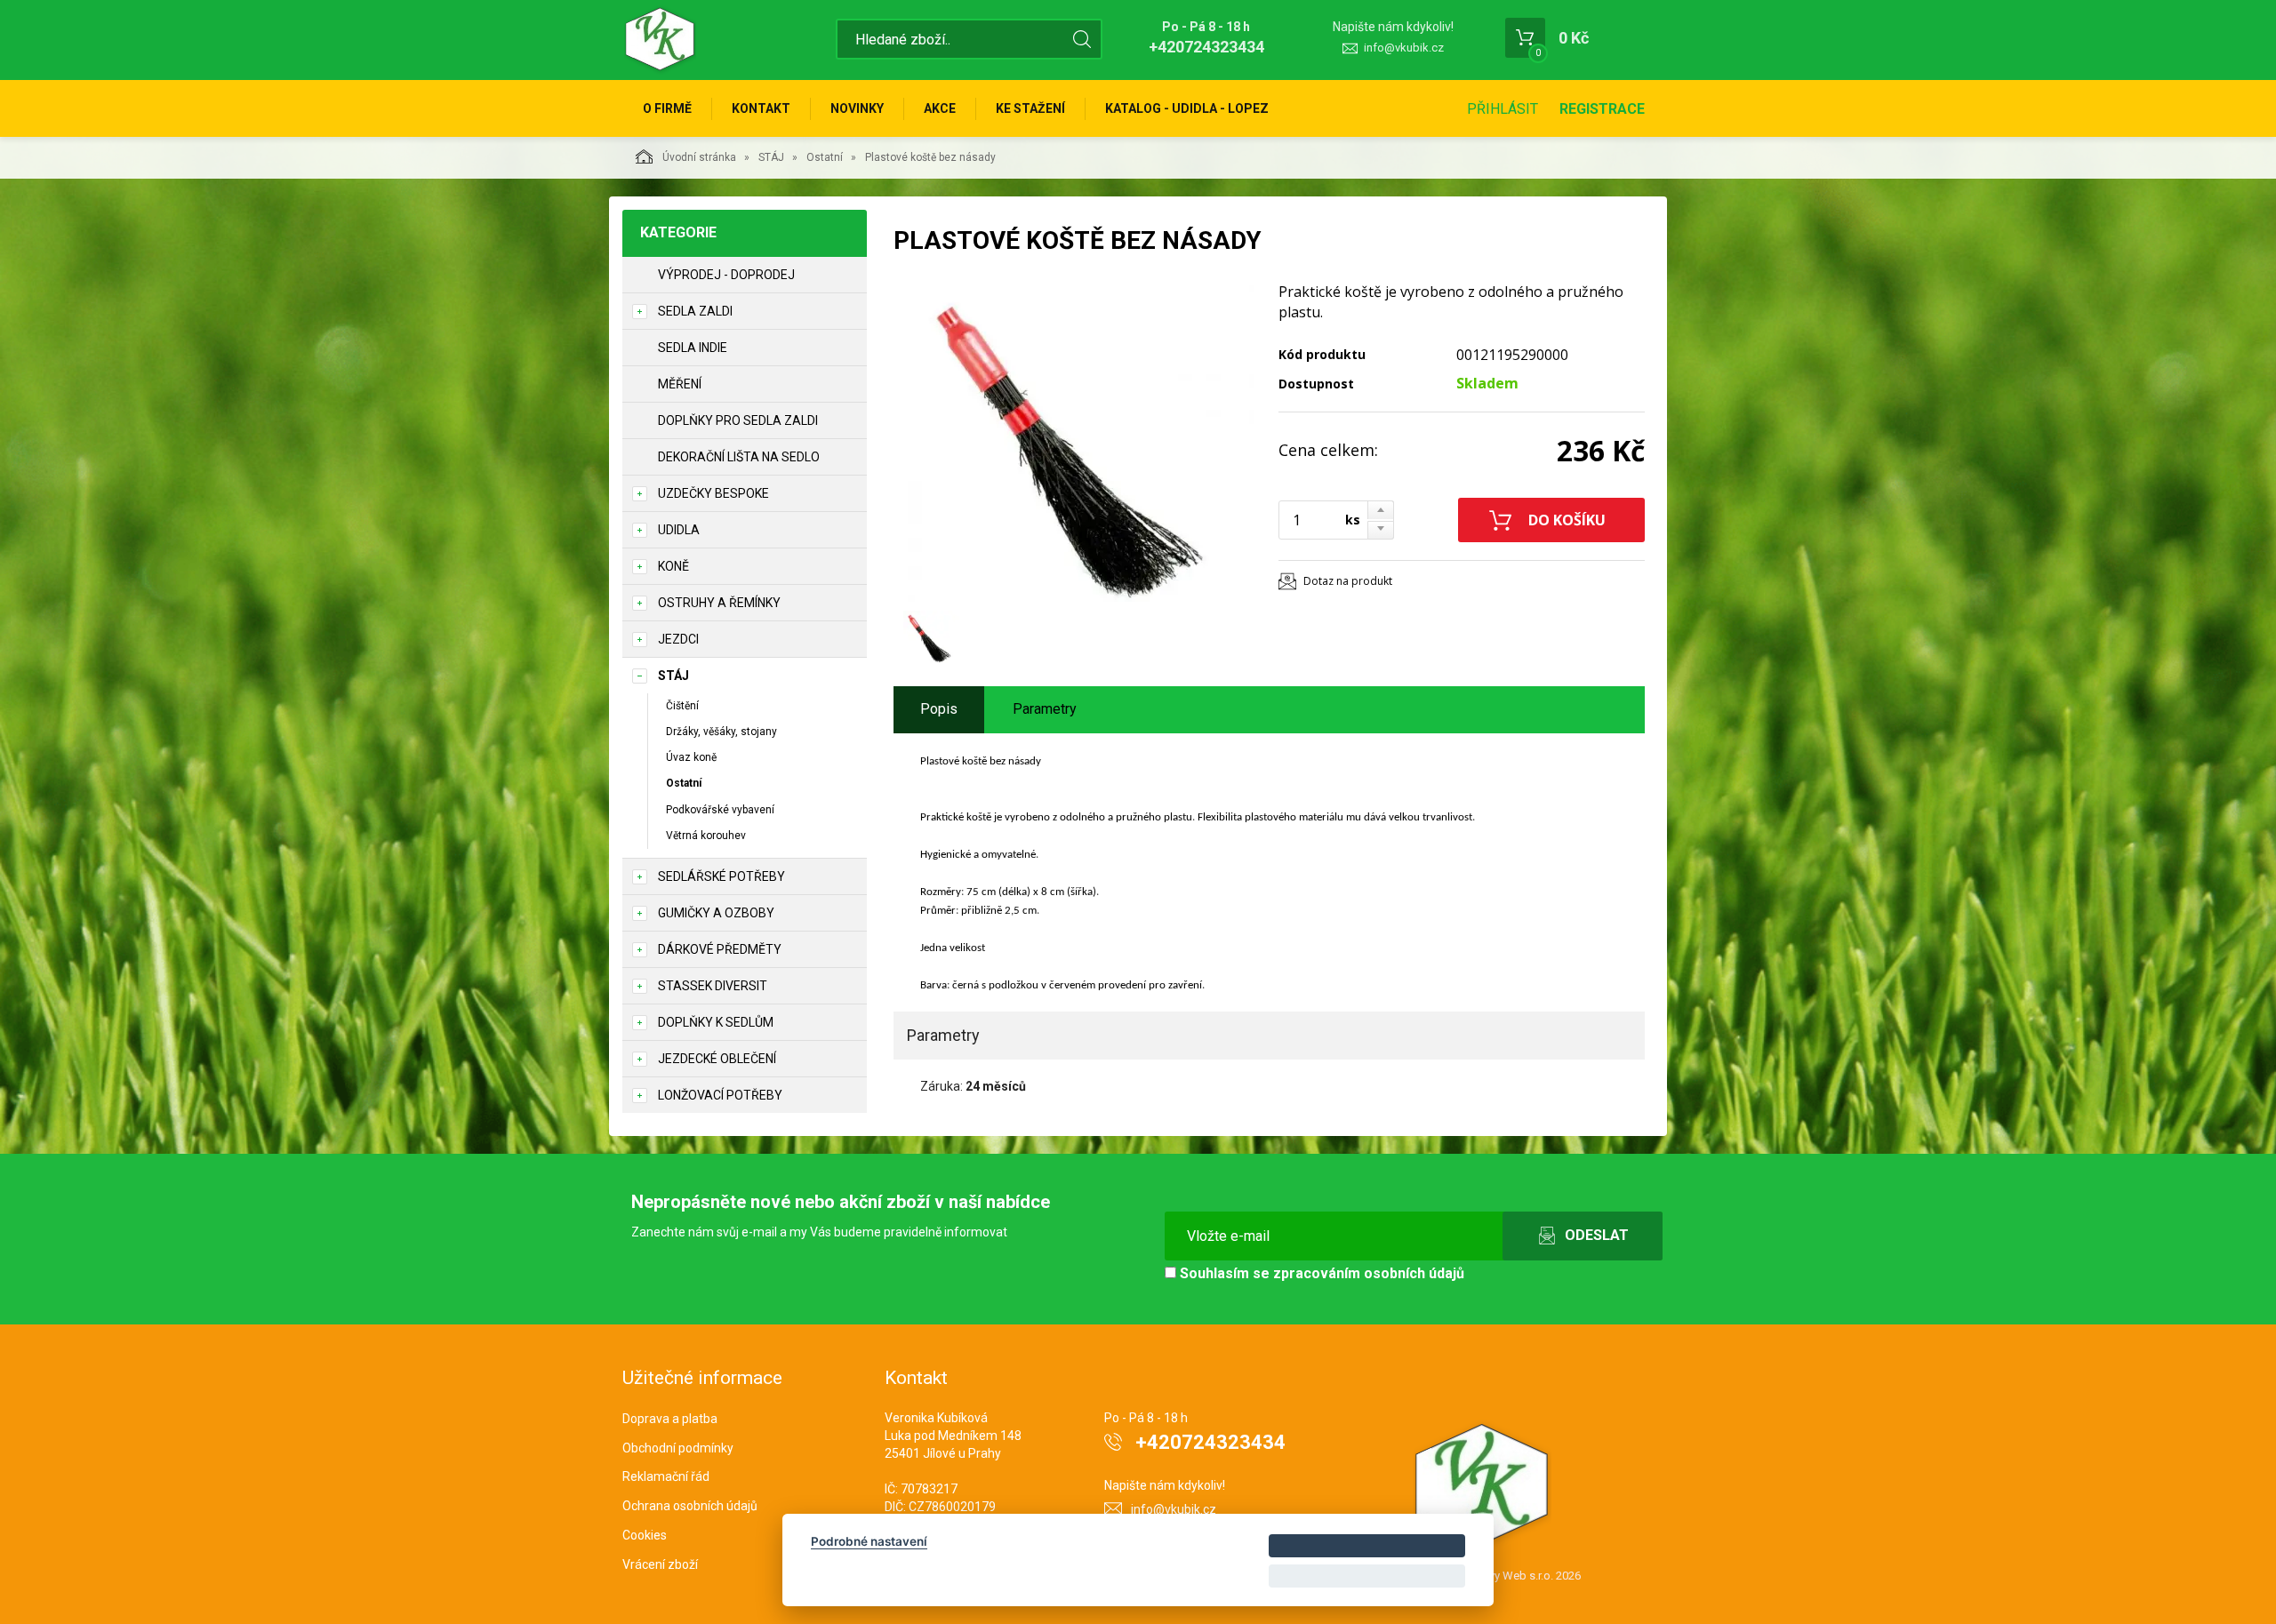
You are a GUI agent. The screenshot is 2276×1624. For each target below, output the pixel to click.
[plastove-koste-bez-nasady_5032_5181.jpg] (1080, 442)
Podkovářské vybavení (720, 810)
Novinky (857, 108)
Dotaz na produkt (1348, 581)
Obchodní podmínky (678, 1448)
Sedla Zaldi (695, 311)
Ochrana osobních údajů (690, 1506)
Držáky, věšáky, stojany (721, 732)
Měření (680, 384)
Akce (940, 108)
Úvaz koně (691, 757)
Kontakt (761, 108)
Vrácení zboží (660, 1564)
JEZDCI (678, 639)
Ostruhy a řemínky (719, 603)
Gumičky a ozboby (716, 913)
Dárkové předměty (720, 949)
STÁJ (771, 157)
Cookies (645, 1535)
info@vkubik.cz (1404, 48)
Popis (939, 709)
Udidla (679, 530)
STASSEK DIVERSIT (713, 986)
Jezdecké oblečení (717, 1059)
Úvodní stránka (699, 157)
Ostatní (825, 157)
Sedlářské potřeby (721, 876)
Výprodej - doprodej (726, 275)
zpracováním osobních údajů (1369, 1273)
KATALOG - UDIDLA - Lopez (1187, 108)
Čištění (682, 706)
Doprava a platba (670, 1419)
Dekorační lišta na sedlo (739, 457)
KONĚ (673, 566)
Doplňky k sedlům (716, 1022)
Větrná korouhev (706, 836)
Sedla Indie (693, 348)
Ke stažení (1030, 108)
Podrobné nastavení (869, 1541)
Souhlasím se (1320, 1273)
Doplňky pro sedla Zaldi (738, 420)
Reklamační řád (666, 1476)
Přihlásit (1503, 109)
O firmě (667, 108)
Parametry (1045, 709)
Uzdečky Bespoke (713, 493)
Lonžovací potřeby (720, 1095)
